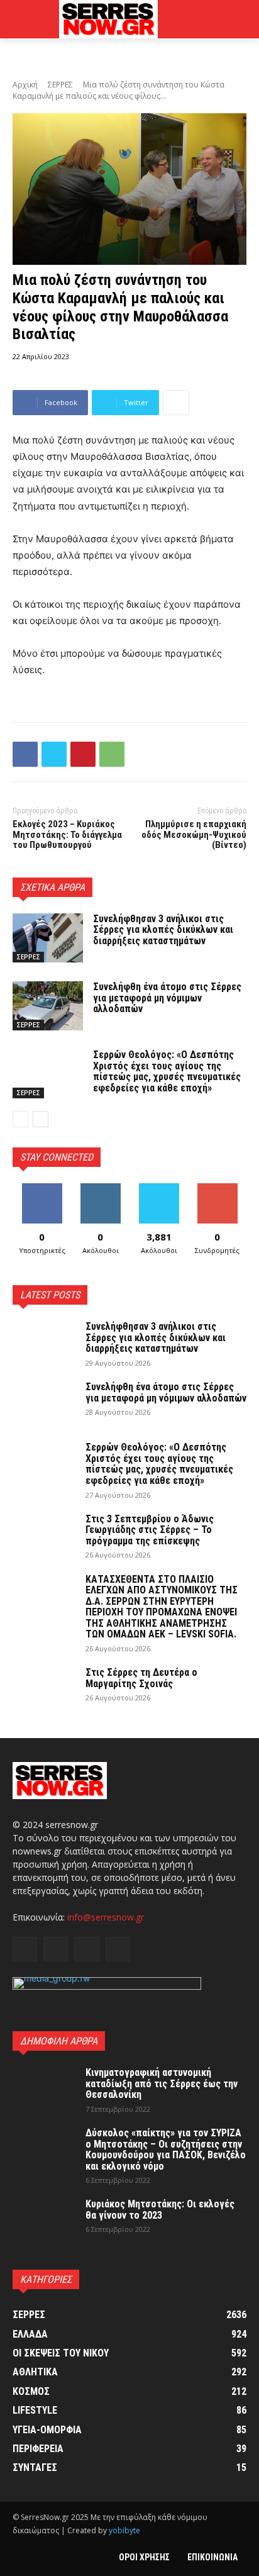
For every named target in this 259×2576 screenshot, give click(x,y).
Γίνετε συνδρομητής (218, 1193)
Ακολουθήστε (100, 1188)
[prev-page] (20, 1119)
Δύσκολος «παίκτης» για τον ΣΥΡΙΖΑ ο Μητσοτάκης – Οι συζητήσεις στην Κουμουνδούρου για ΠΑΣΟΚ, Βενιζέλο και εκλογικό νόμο (166, 2149)
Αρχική (25, 85)
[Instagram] (56, 1949)
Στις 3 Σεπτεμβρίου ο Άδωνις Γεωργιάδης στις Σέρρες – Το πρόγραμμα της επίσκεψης (150, 1530)
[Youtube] (118, 1949)
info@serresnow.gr (106, 1917)
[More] (176, 403)
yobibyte (124, 2530)
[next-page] (41, 1119)
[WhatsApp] (112, 754)
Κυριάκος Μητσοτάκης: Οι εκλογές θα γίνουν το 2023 (160, 2210)
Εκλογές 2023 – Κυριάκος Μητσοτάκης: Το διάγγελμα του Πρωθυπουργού (67, 834)
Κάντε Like (42, 1188)
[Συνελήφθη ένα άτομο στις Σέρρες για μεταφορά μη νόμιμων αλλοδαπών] (48, 1006)
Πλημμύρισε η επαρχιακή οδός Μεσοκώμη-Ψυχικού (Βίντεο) (194, 834)
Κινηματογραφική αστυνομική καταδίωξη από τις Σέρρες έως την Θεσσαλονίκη (162, 2083)
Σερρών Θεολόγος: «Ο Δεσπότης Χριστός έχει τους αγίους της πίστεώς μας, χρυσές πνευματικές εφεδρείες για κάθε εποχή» (167, 1071)
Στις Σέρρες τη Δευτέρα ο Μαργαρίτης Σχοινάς (141, 1678)
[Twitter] (54, 754)
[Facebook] (25, 754)
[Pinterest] (83, 754)
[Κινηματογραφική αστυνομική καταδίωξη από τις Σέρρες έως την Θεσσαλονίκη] (44, 2089)
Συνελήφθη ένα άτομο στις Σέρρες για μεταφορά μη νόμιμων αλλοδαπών (167, 998)
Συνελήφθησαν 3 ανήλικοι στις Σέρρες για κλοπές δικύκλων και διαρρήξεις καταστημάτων (163, 930)
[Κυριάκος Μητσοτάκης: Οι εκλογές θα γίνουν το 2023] (44, 2221)
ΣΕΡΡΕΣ (60, 85)
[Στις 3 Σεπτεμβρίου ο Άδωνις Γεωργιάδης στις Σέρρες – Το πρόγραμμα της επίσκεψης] (44, 1536)
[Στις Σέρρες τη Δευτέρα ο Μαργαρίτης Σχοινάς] (44, 1689)
